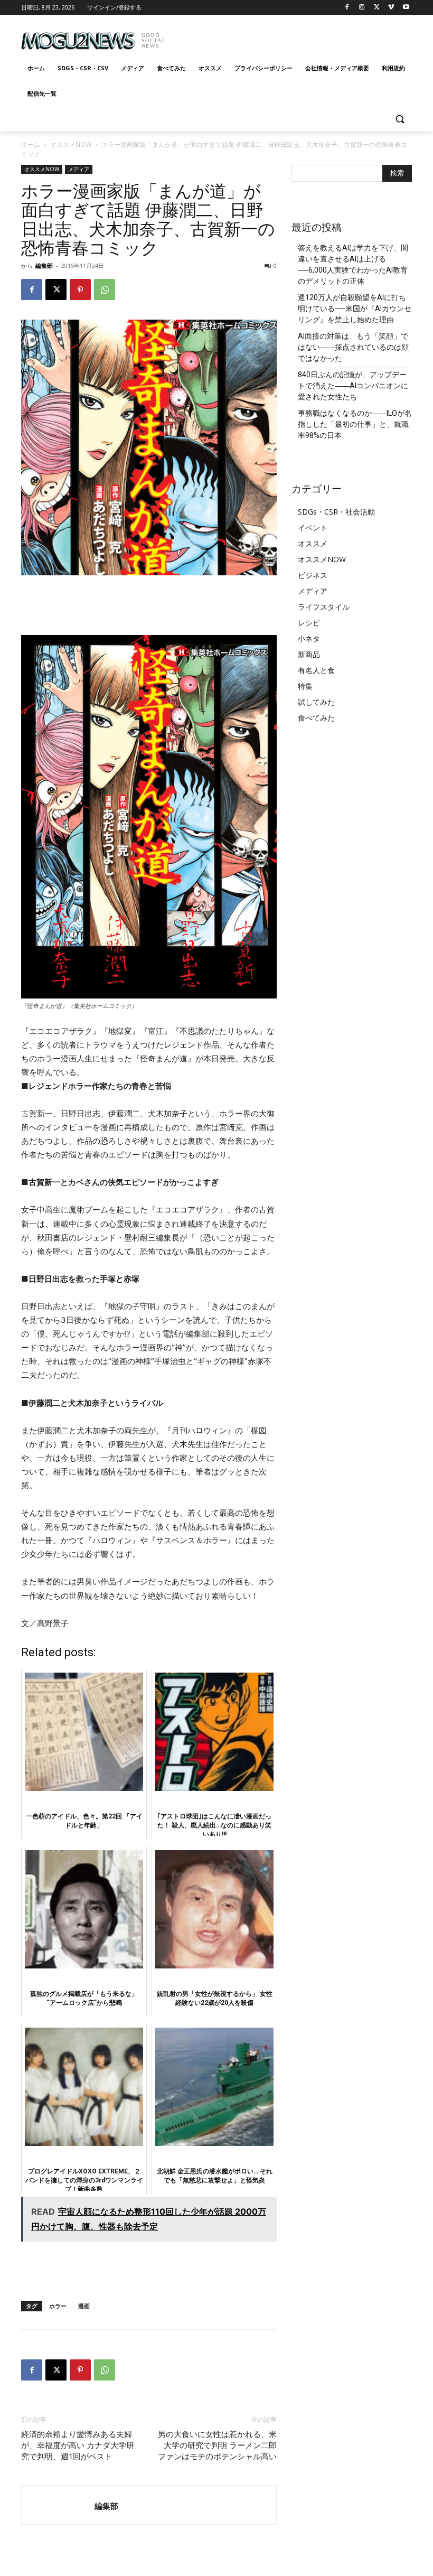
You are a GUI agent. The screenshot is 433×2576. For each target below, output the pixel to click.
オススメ (313, 543)
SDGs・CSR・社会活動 (336, 512)
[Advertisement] (288, 37)
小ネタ (309, 638)
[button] (399, 119)
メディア (79, 169)
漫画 (84, 2306)
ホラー (58, 2306)
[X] (377, 8)
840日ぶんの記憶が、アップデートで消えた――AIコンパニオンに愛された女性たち (353, 386)
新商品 (309, 654)
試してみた (316, 702)
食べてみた (316, 718)
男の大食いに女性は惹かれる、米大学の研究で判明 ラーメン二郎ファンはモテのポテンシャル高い (217, 2446)
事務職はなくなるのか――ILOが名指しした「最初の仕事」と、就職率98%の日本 (355, 424)
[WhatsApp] (105, 290)
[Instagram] (362, 8)
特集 (305, 686)
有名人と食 (316, 670)
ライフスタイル (324, 607)
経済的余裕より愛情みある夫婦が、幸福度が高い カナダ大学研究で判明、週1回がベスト (78, 2446)
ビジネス (313, 575)
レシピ (309, 623)
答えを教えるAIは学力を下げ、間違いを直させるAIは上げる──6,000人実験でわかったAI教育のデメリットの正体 (353, 264)
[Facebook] (347, 8)
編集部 (44, 265)
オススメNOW (71, 144)
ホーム (31, 144)
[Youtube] (406, 8)
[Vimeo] (391, 8)
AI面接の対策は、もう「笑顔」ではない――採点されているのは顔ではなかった (353, 347)
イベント (313, 528)
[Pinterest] (80, 290)
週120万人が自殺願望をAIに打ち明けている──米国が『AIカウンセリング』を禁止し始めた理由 (355, 309)
